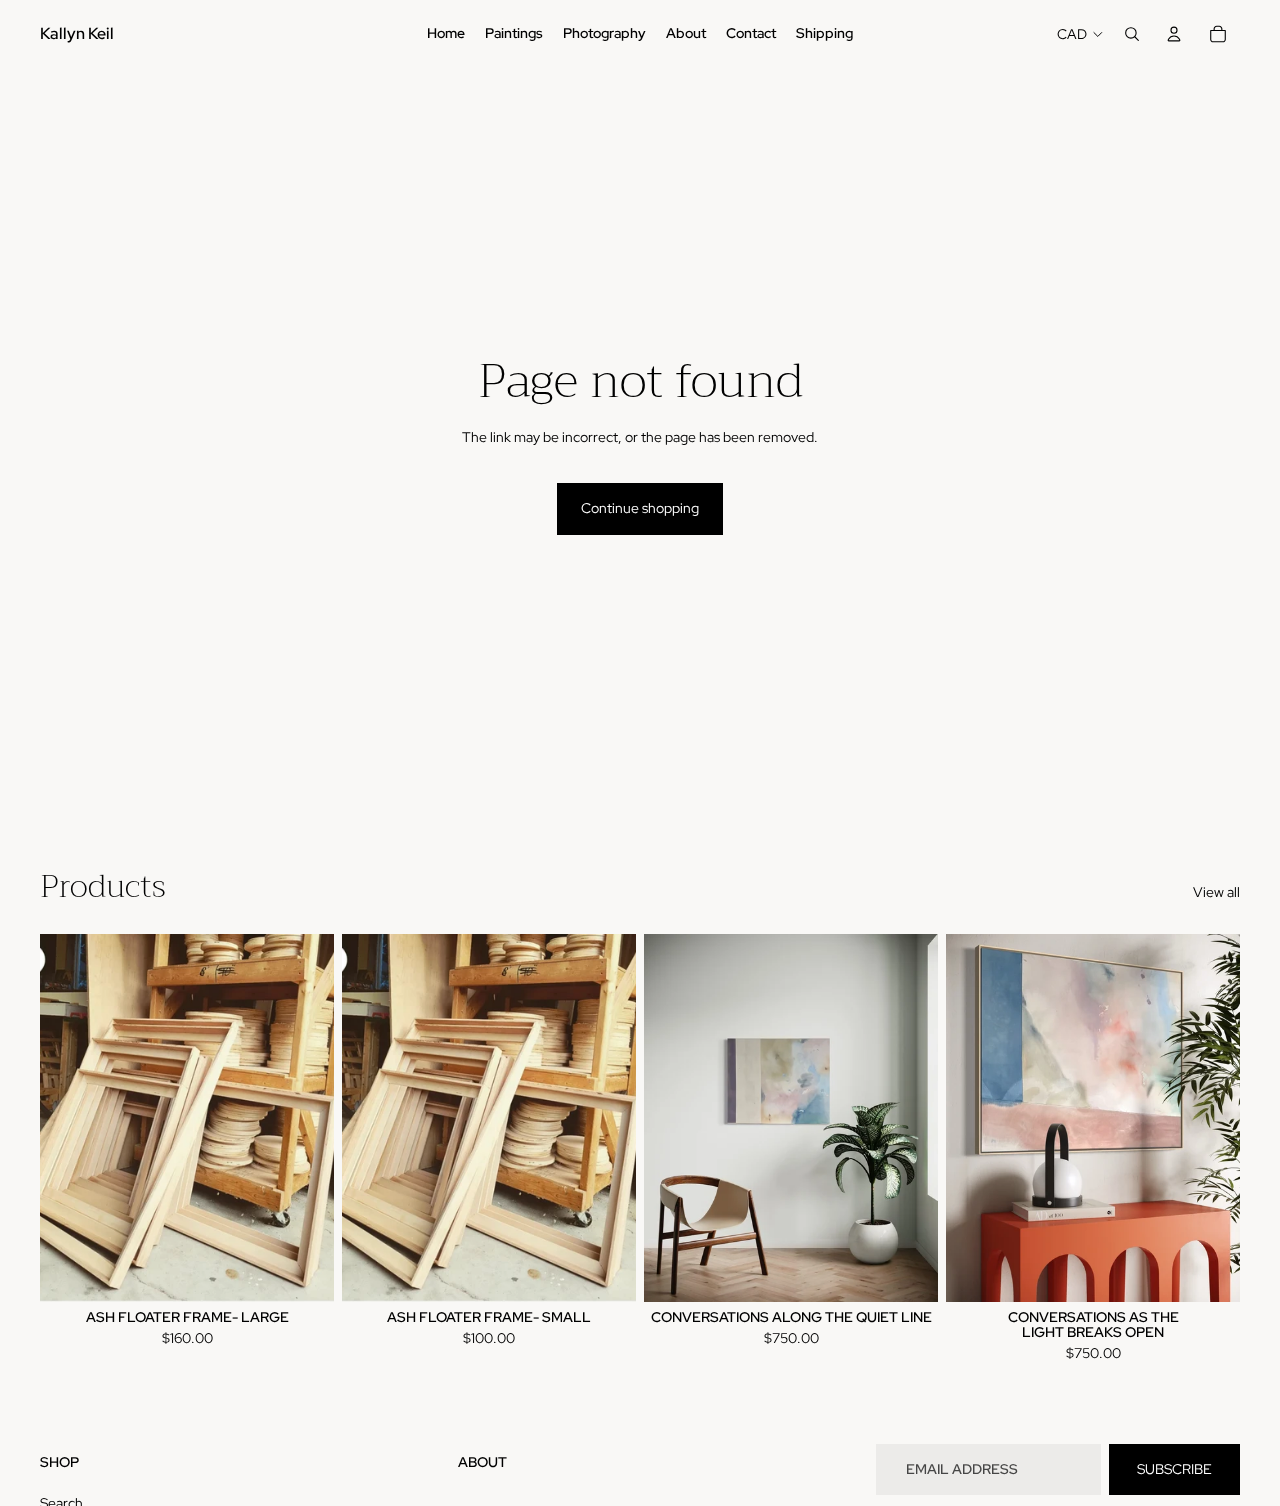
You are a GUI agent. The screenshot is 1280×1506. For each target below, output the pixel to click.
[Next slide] (908, 1118)
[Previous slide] (674, 1118)
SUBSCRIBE (1174, 1469)
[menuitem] (446, 34)
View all (1216, 892)
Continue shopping (640, 508)
